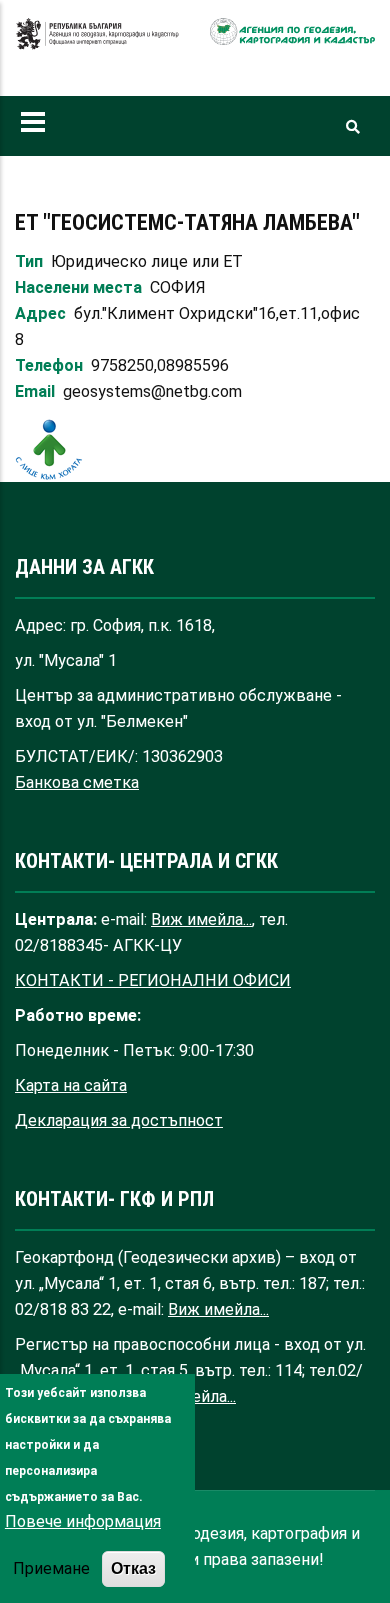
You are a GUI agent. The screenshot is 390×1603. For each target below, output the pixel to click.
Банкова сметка (77, 782)
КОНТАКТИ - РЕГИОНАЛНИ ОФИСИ (153, 980)
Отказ (133, 1568)
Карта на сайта (71, 1085)
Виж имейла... (201, 919)
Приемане (51, 1568)
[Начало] (97, 44)
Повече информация (83, 1521)
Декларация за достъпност (119, 1120)
